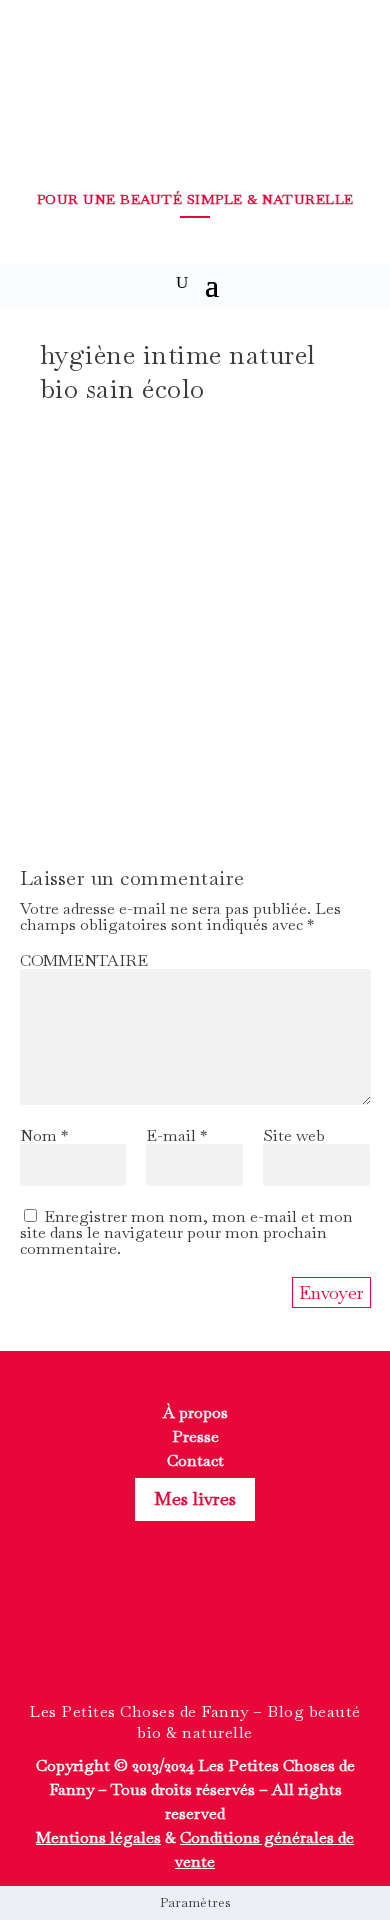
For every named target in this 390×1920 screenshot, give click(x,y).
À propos (195, 1412)
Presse (195, 1436)
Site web (294, 1135)
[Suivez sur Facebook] (159, 1634)
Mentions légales (98, 1837)
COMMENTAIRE (84, 960)
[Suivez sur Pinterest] (231, 1634)
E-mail (176, 1135)
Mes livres (195, 1498)
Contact (195, 1460)
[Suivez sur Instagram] (195, 1634)
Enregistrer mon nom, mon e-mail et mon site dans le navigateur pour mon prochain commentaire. (186, 1232)
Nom (44, 1135)
